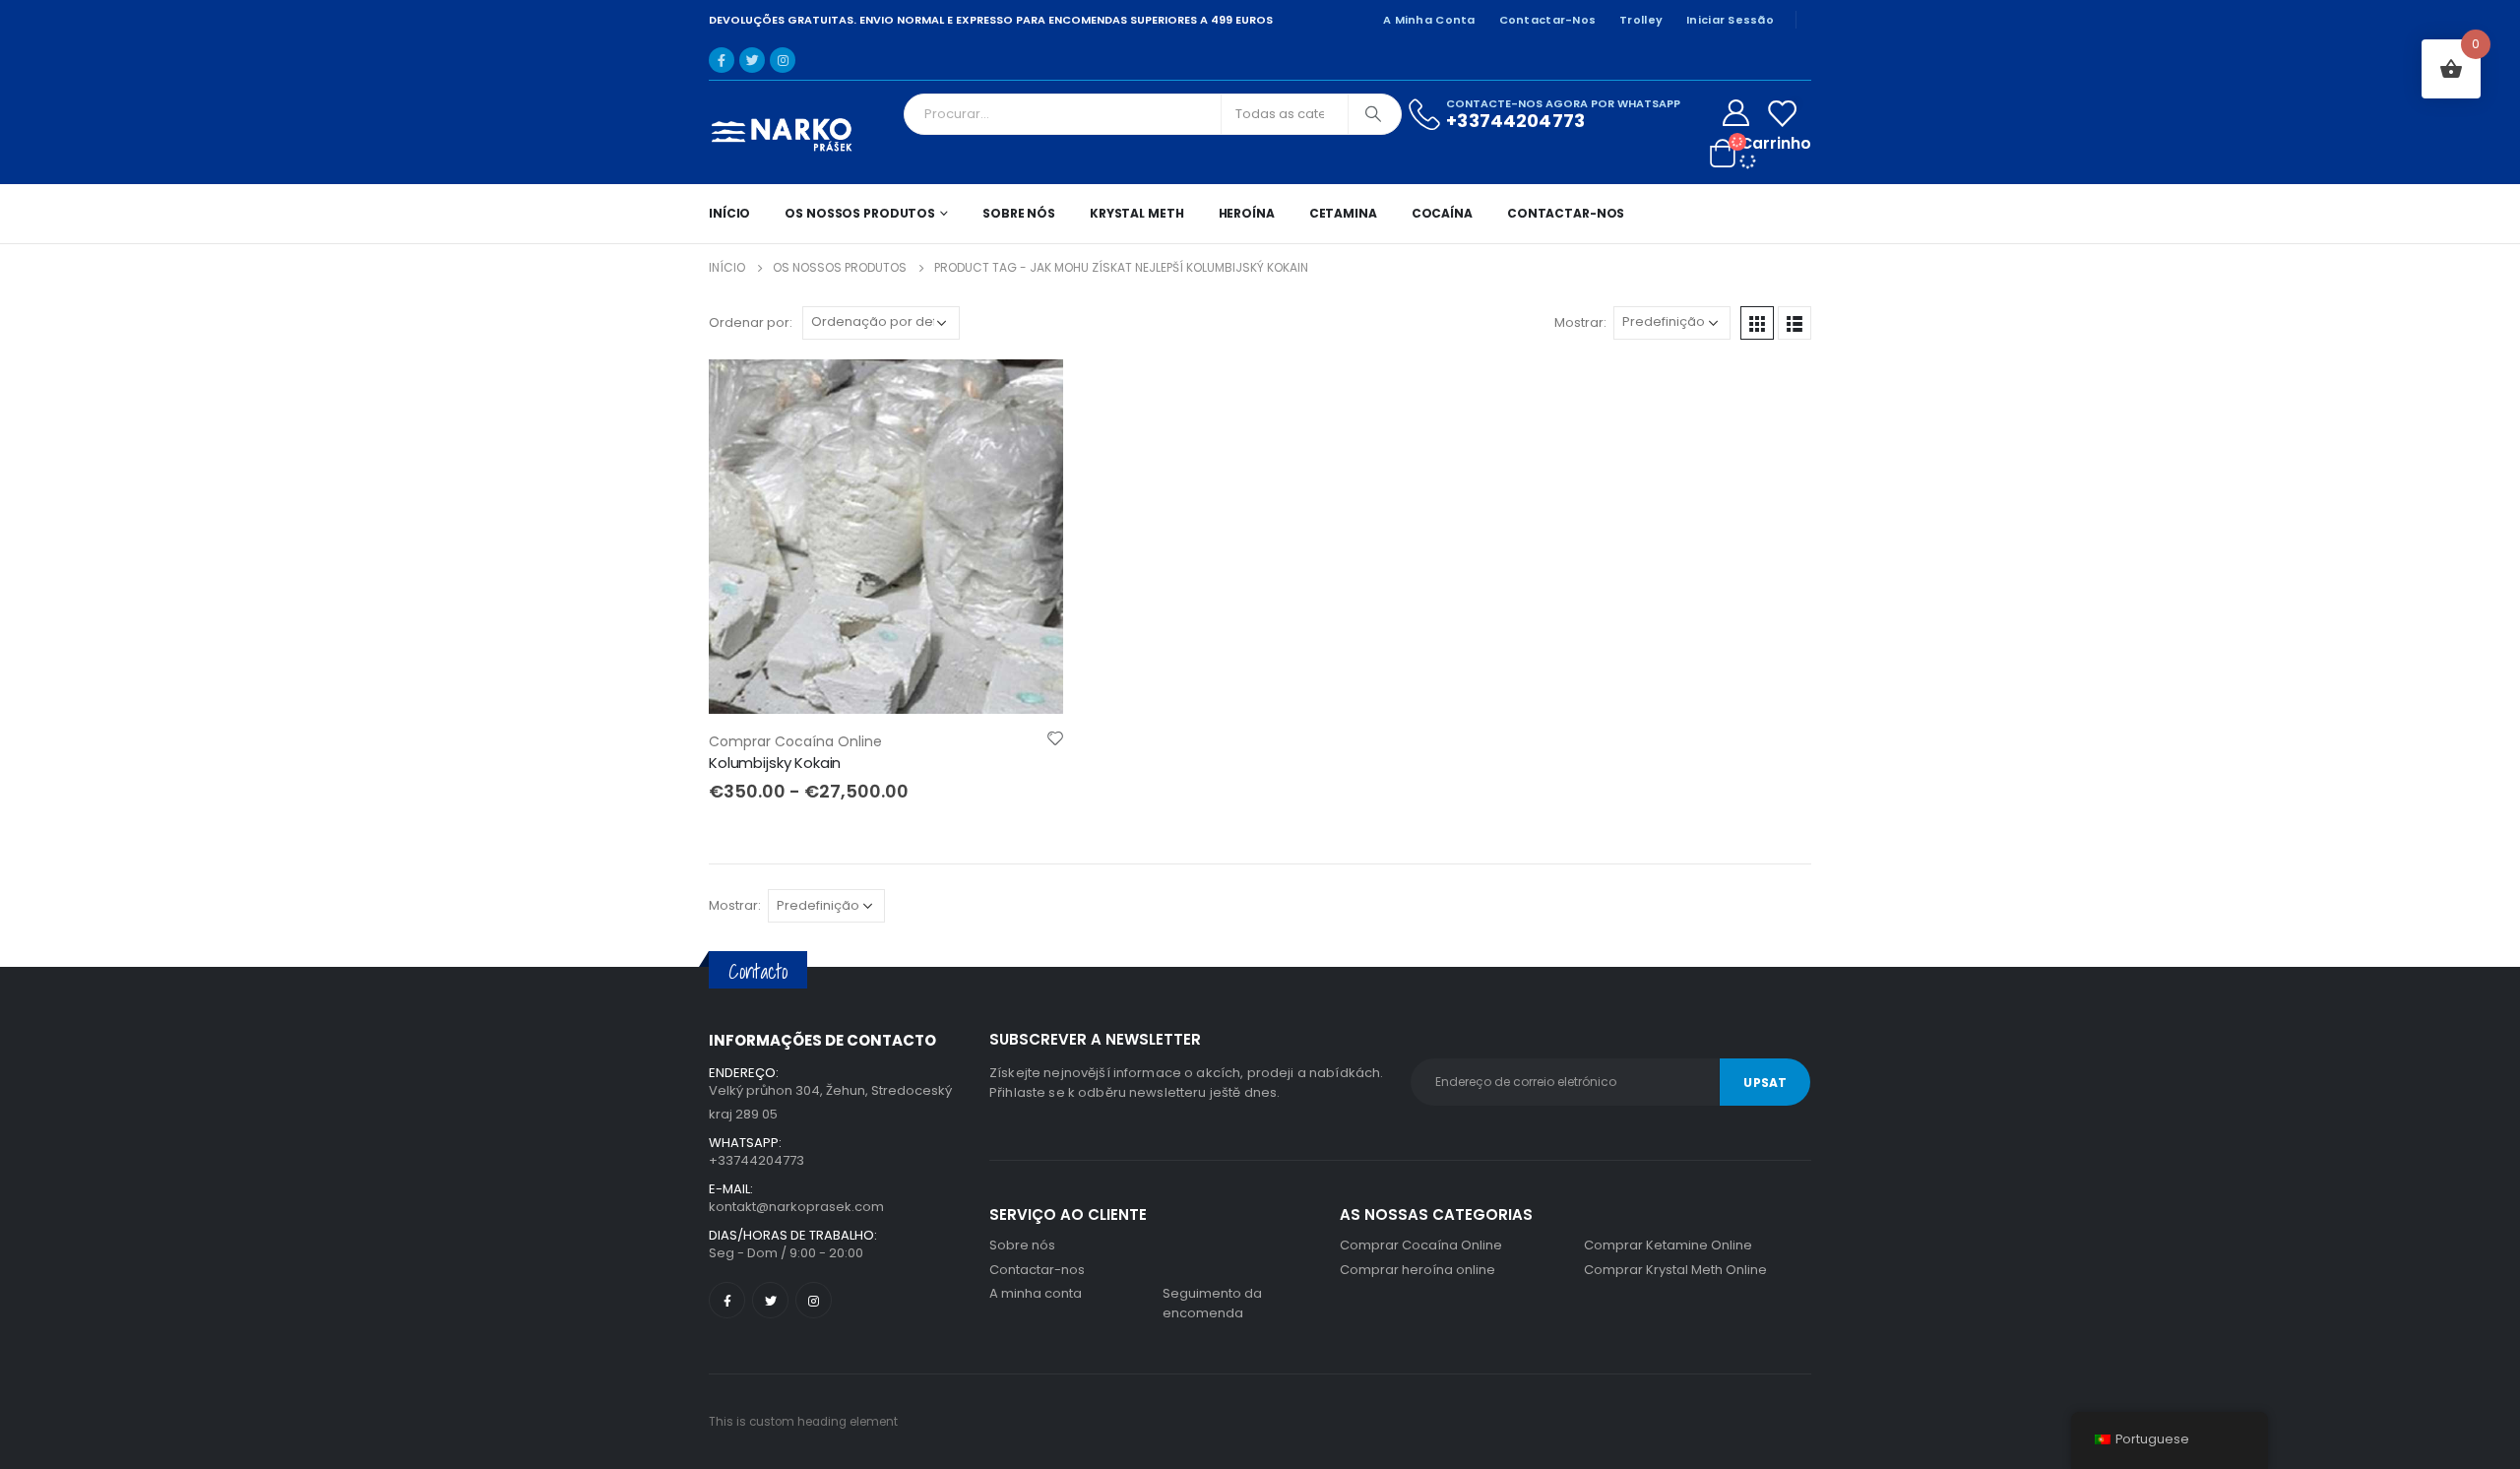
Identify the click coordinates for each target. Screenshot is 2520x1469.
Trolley (1641, 20)
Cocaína (1442, 213)
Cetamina (1343, 213)
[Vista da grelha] (1757, 323)
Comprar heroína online (1417, 1270)
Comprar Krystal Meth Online (1675, 1270)
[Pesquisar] (1373, 114)
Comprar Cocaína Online (795, 741)
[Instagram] (783, 60)
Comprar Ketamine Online (1668, 1245)
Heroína (1247, 213)
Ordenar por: (751, 322)
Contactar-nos (1548, 20)
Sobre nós (1019, 213)
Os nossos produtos (860, 213)
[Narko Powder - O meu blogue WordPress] (783, 132)
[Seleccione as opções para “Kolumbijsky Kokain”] (1031, 392)
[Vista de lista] (1795, 323)
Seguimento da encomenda (1212, 1303)
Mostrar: (1580, 322)
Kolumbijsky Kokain (775, 763)
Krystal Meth (1137, 213)
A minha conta (1429, 20)
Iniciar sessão (1730, 20)
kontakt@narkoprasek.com (796, 1207)
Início (729, 213)
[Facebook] (722, 60)
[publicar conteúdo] (886, 537)
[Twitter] (752, 60)
